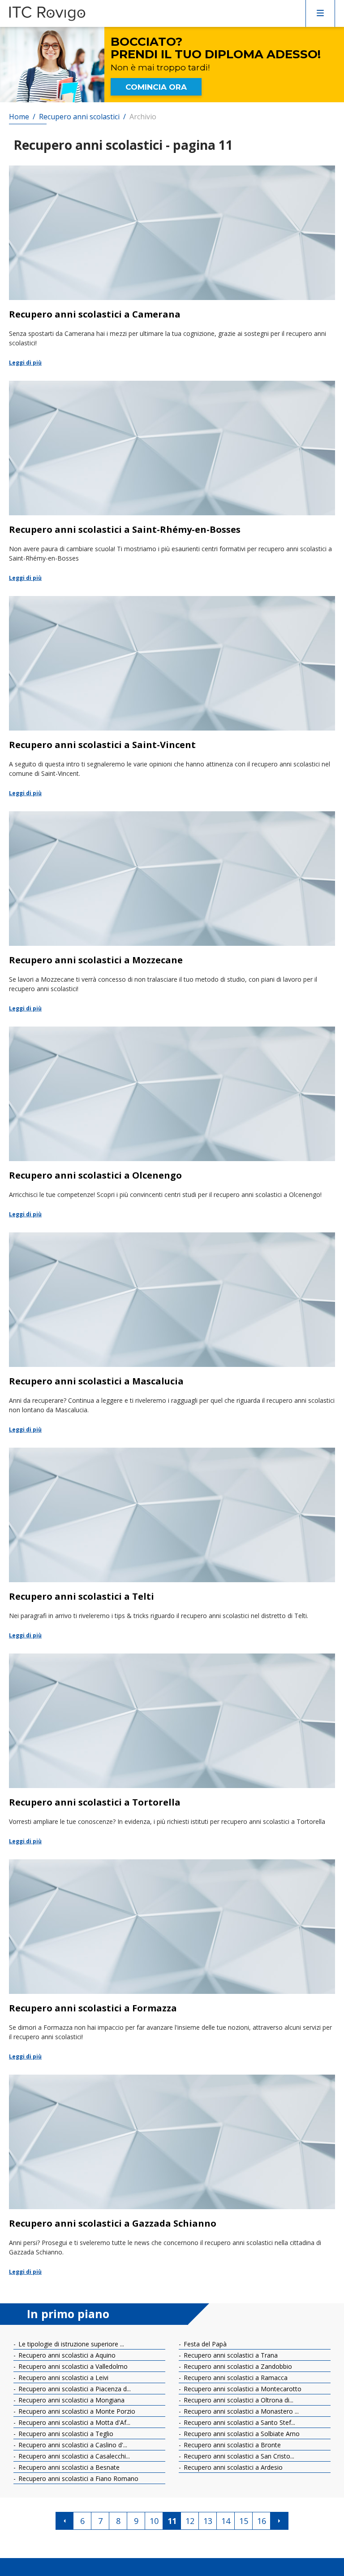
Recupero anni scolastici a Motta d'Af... (73, 2422)
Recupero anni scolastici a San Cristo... (238, 2456)
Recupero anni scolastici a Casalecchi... (73, 2456)
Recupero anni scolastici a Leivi (62, 2378)
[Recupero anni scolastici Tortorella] (172, 1750)
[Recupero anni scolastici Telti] (172, 1544)
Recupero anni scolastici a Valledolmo (72, 2366)
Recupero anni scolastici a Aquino (66, 2355)
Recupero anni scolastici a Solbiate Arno (241, 2434)
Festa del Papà (204, 2344)
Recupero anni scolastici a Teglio (65, 2434)
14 (226, 2521)
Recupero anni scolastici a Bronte (231, 2445)
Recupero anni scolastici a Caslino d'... (72, 2445)
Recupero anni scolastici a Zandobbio (237, 2366)
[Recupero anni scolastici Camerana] (172, 266)
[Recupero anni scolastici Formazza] (172, 1960)
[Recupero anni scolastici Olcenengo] (172, 1123)
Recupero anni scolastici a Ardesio (232, 2467)
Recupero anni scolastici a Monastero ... (240, 2411)
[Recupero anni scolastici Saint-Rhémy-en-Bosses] (172, 482)
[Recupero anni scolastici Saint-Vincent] (172, 697)
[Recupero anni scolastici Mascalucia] (172, 1333)
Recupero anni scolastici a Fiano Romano (77, 2478)
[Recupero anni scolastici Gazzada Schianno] (172, 2176)
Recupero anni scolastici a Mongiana (71, 2400)
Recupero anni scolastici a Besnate (68, 2467)
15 (244, 2521)
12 (190, 2521)
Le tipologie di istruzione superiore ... (70, 2344)
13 (208, 2521)
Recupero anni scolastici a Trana (230, 2355)
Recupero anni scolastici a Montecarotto (242, 2389)
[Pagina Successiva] (279, 2521)
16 (262, 2521)
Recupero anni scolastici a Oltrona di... (238, 2400)
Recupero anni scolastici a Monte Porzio (76, 2411)
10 (154, 2521)
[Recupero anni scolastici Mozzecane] (172, 912)
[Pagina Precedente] (64, 2521)
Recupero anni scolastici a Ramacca (235, 2378)
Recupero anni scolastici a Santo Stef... (239, 2422)
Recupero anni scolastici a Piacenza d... (74, 2389)
